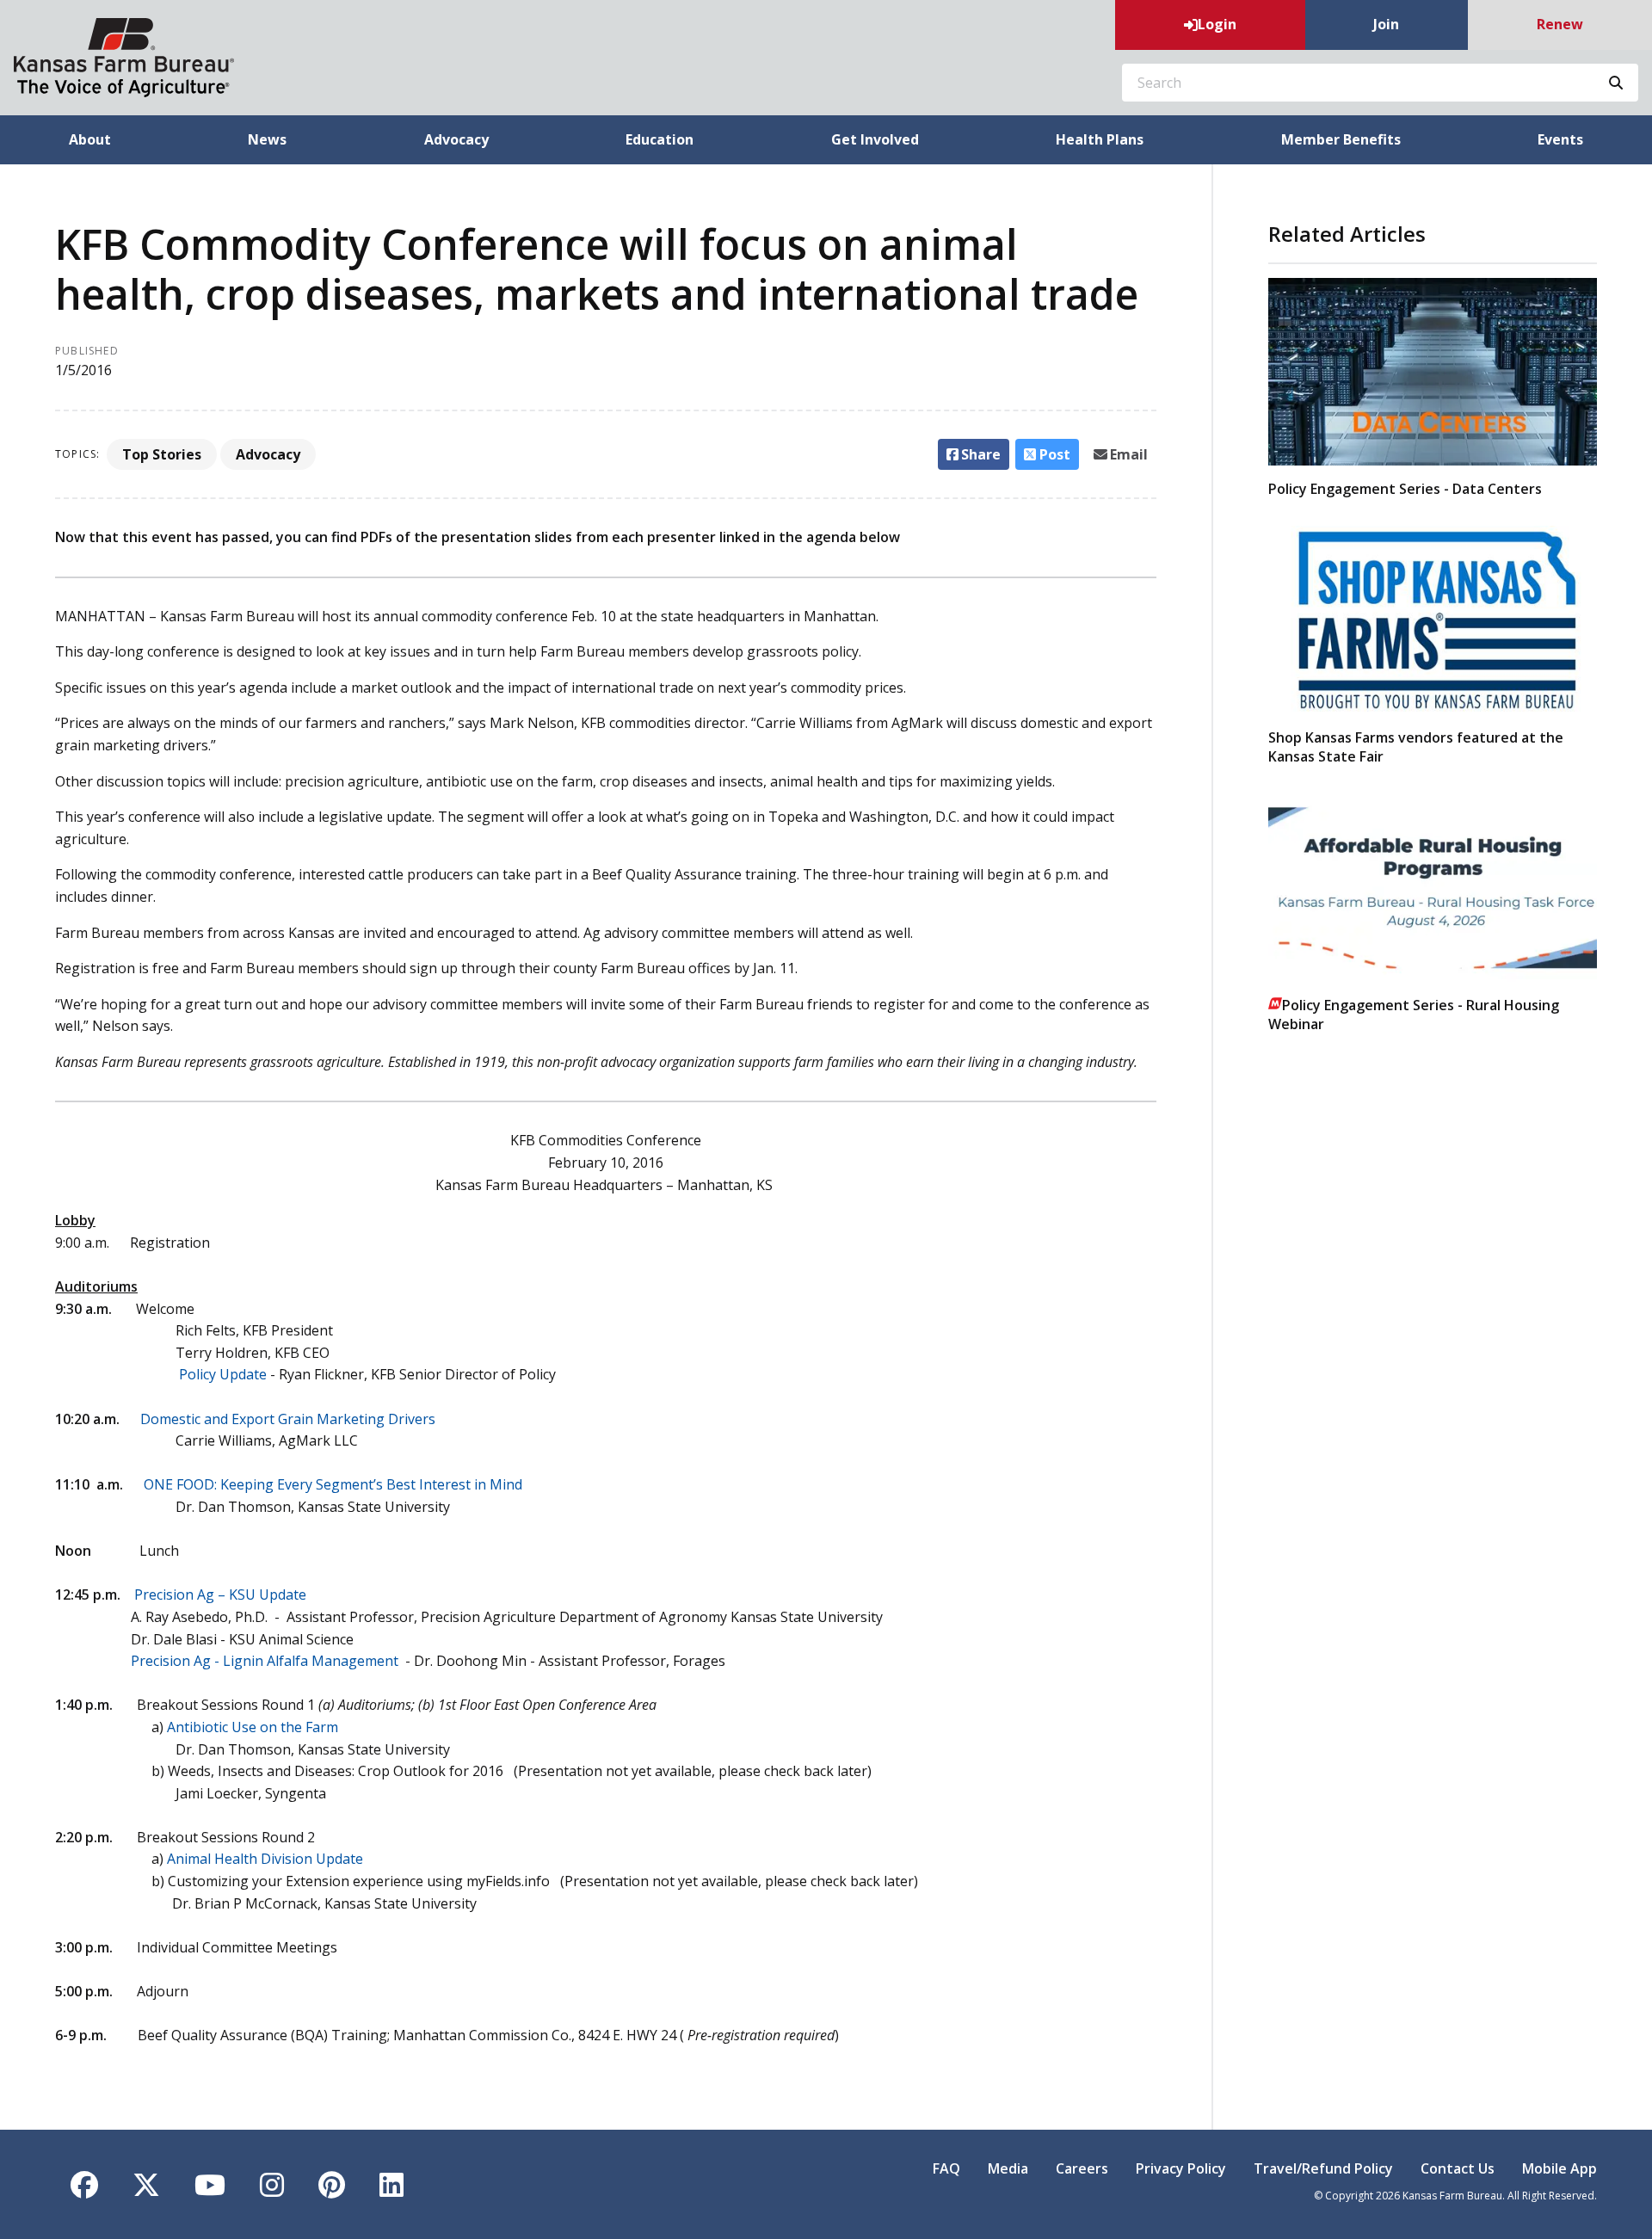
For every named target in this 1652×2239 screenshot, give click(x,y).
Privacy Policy (1181, 2168)
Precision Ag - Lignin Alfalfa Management (266, 1661)
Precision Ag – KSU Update (220, 1594)
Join (1386, 24)
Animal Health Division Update (265, 1859)
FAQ (946, 2168)
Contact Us (1458, 2168)
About (90, 139)
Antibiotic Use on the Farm (253, 1727)
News (267, 139)
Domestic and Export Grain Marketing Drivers (288, 1419)
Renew (1560, 24)
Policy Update (223, 1374)
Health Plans (1100, 139)
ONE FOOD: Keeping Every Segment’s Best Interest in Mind (333, 1484)
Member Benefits (1341, 139)
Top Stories (162, 454)
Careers (1082, 2168)
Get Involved (875, 139)
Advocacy (456, 139)
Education (660, 139)
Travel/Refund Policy (1323, 2168)
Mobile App (1560, 2168)
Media (1008, 2168)
